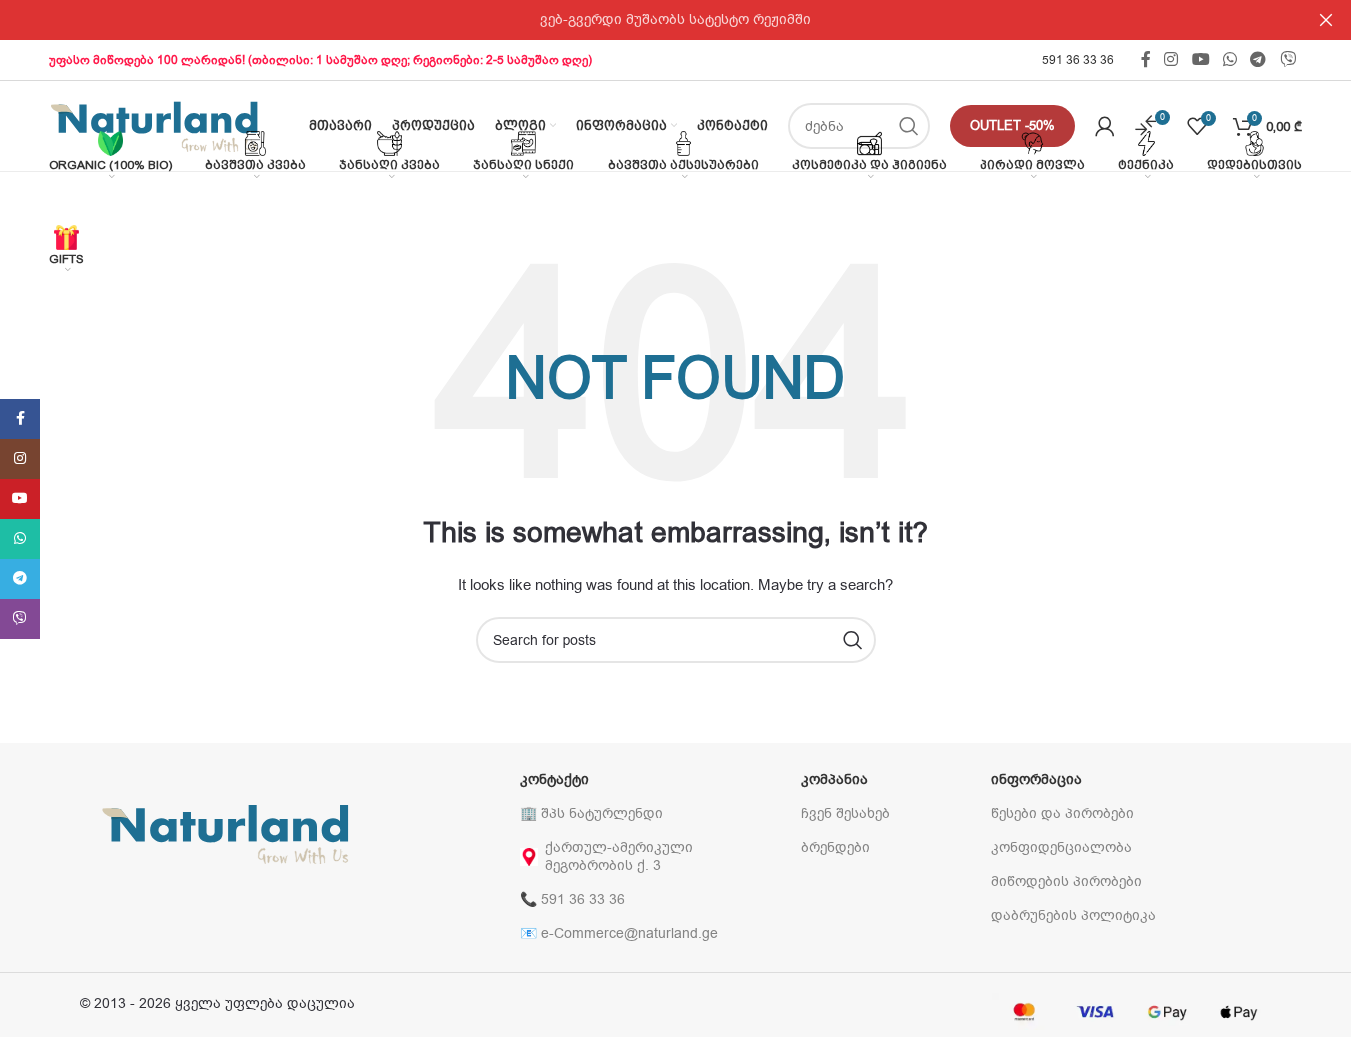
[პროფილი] (1105, 126)
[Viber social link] (1287, 59)
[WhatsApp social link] (1229, 59)
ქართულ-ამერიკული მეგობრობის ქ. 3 (619, 856)
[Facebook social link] (1146, 59)
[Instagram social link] (1171, 59)
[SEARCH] (853, 640)
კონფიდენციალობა (1061, 847)
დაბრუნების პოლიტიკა (1073, 915)
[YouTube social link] (1200, 59)
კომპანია (834, 779)
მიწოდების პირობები (1066, 881)
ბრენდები (835, 847)
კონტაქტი (554, 779)
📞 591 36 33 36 (572, 899)
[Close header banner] (1326, 20)
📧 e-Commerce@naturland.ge (619, 933)
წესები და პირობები (1062, 813)
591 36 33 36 (1078, 60)
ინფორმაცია (1036, 779)
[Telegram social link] (1258, 59)
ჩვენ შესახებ (845, 813)
